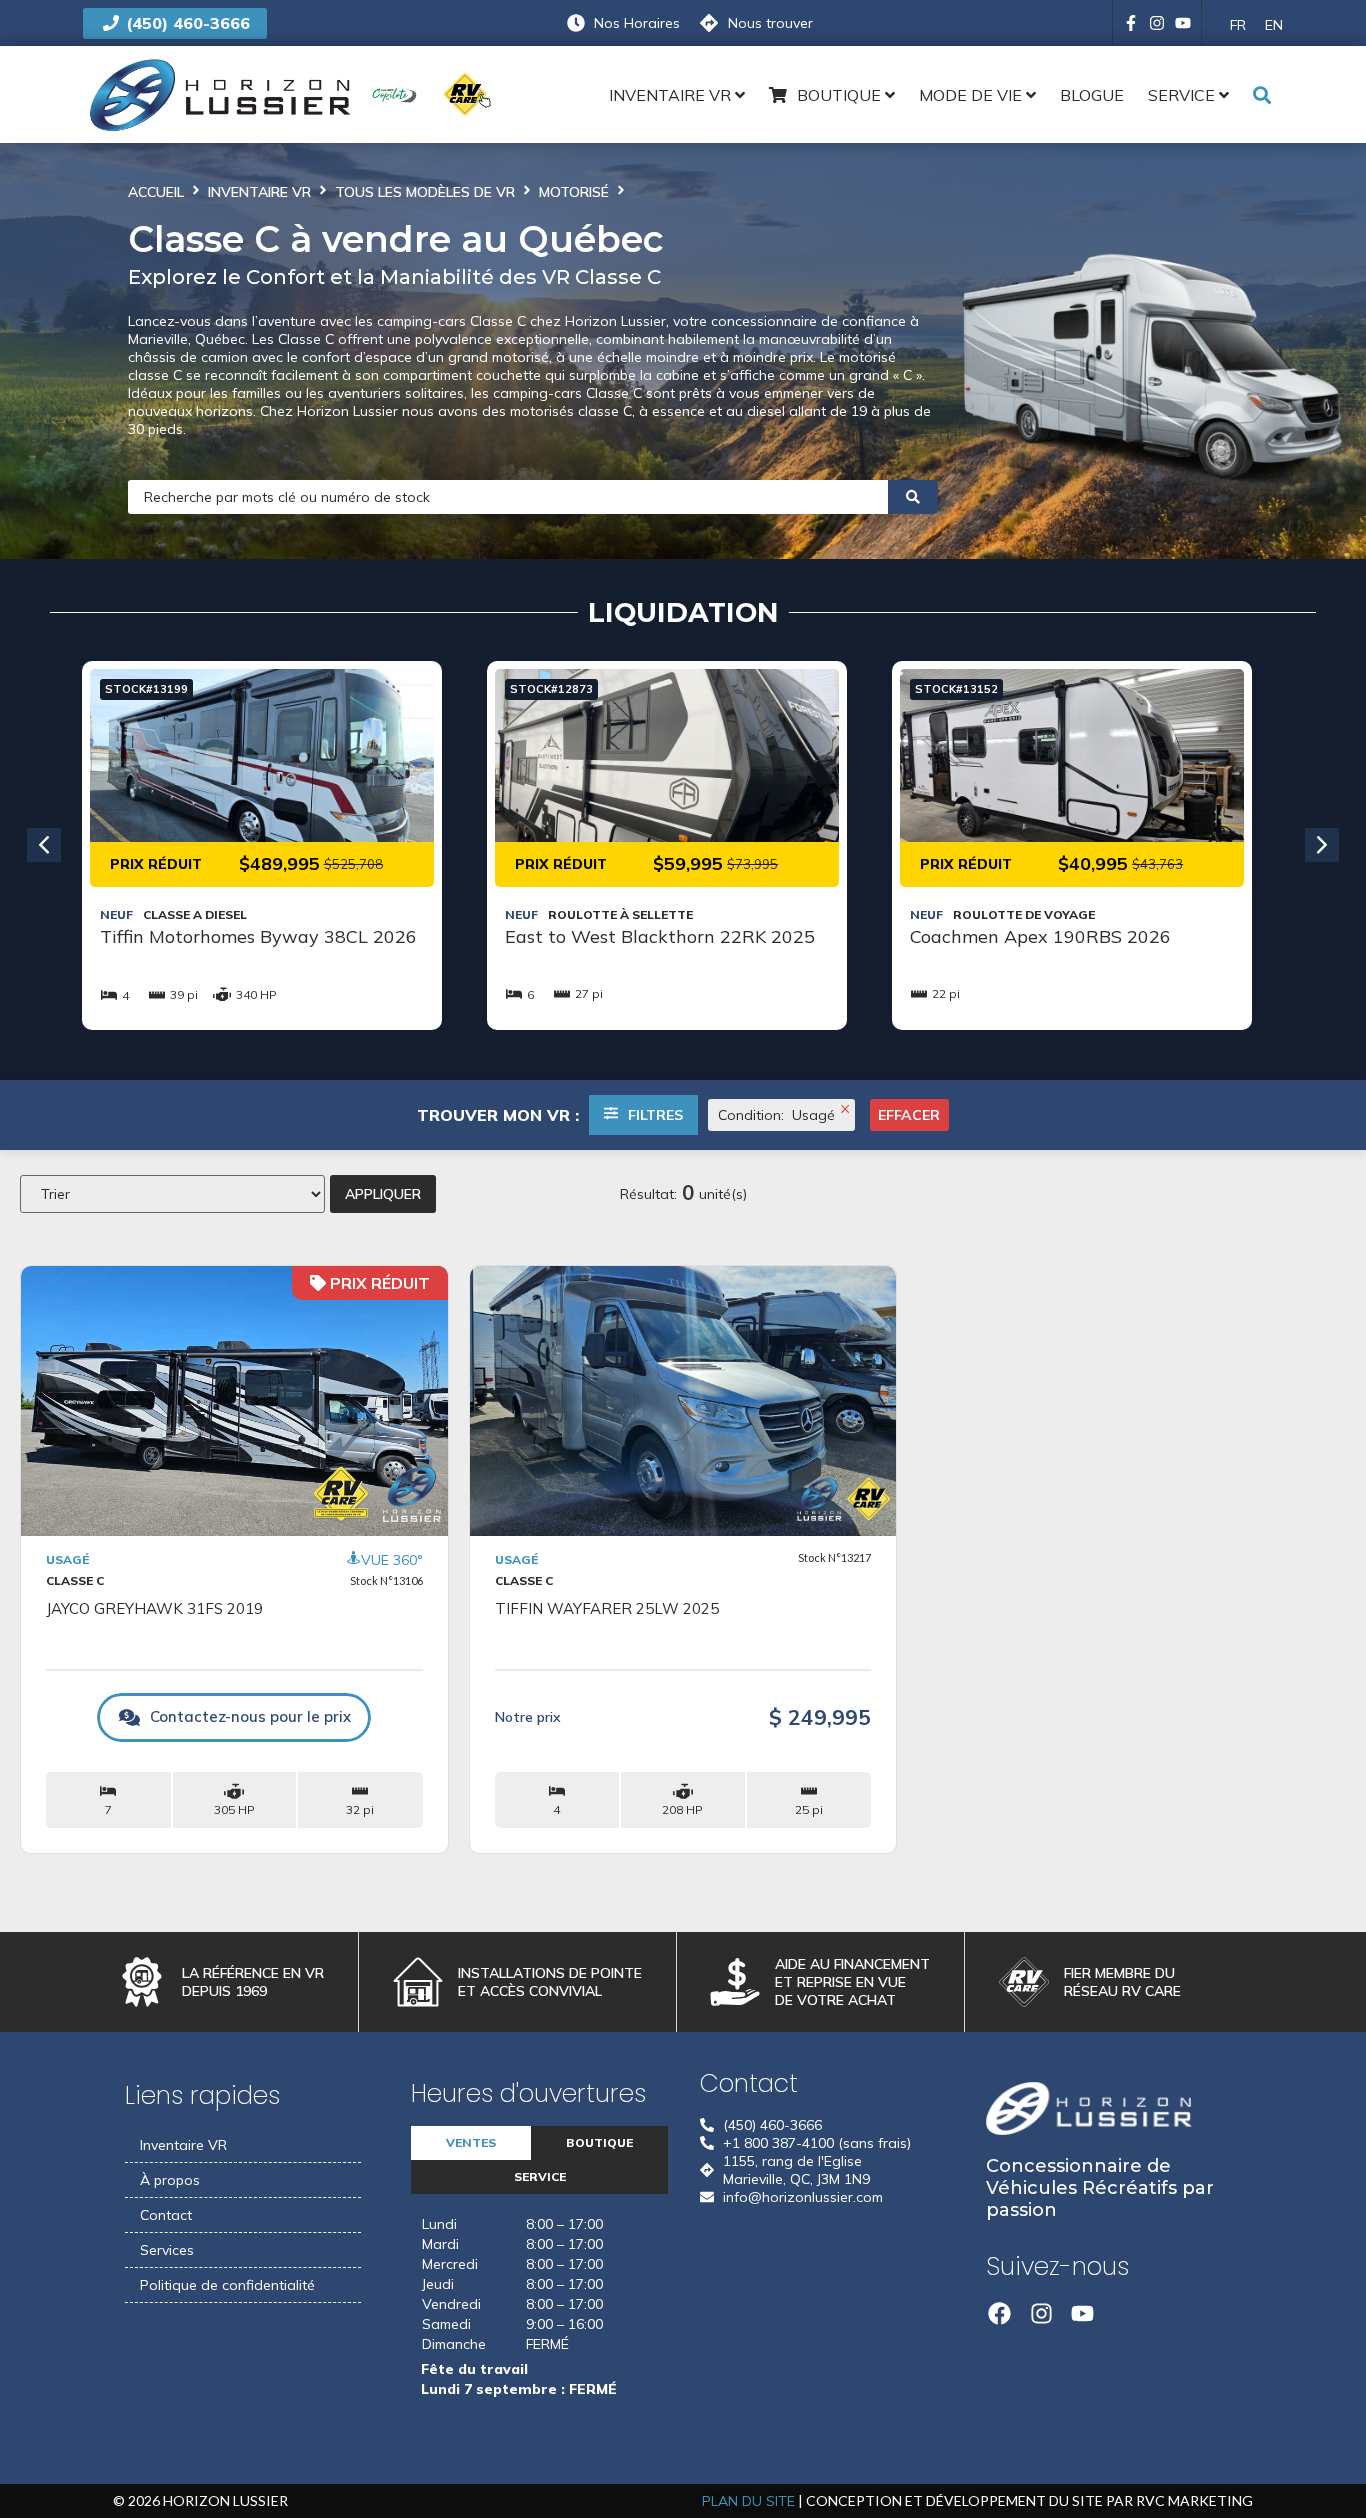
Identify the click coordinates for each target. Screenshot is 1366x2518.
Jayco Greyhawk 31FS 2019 (154, 1609)
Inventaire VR (259, 192)
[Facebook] (1000, 2313)
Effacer (909, 1115)
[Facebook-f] (1131, 23)
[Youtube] (1183, 23)
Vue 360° (392, 1560)
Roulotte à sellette (620, 915)
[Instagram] (1157, 23)
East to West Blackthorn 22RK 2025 (660, 936)
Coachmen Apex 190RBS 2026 (1040, 936)
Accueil (156, 192)
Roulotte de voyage (1024, 915)
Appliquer (383, 1194)
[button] (44, 845)
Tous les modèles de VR (425, 192)
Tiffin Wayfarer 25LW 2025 (607, 1609)
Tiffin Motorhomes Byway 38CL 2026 (258, 936)
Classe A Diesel (195, 915)
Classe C (75, 1580)
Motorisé (574, 192)
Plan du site (748, 2501)
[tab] (471, 2143)
